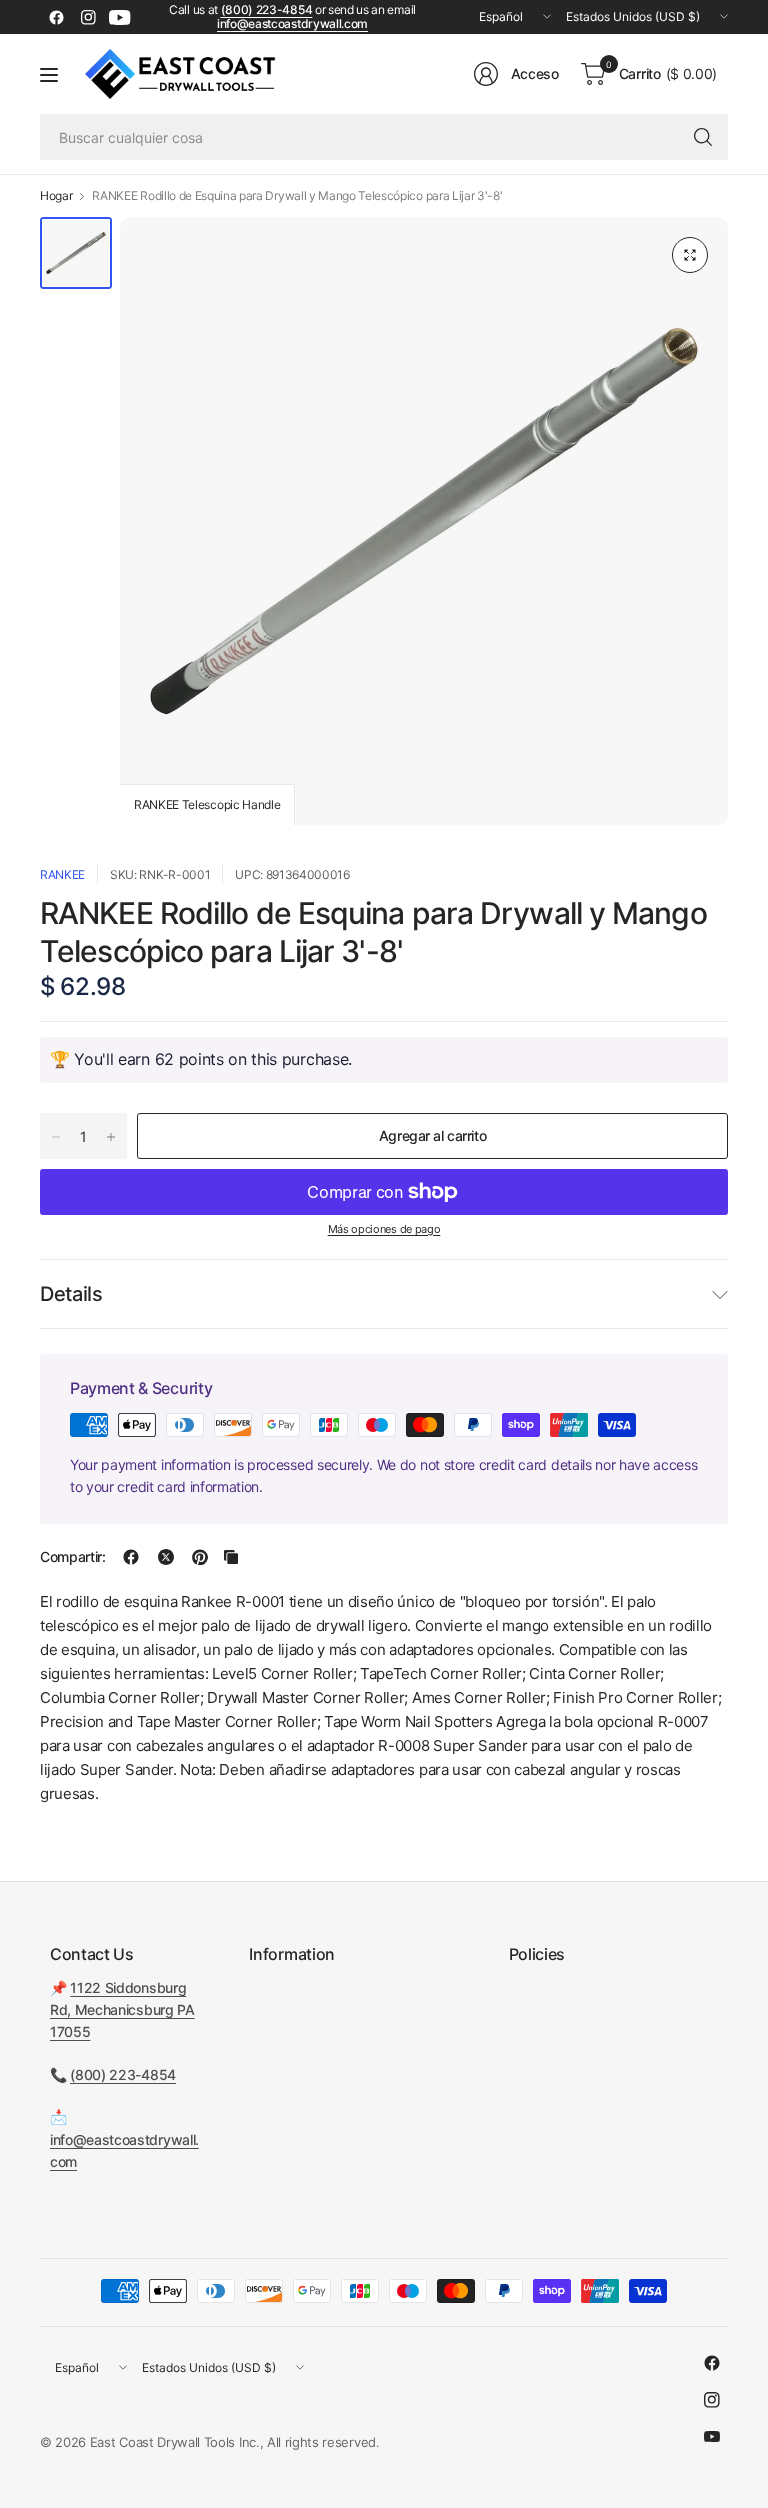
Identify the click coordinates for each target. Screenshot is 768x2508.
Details (71, 1294)
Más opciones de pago (384, 1229)
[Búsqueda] (703, 137)
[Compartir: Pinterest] (200, 1557)
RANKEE (62, 874)
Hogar (56, 196)
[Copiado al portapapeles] (231, 1557)
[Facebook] (56, 17)
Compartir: (73, 1557)
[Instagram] (88, 17)
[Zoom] (690, 255)
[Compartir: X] (166, 1557)
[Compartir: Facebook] (131, 1557)
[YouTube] (120, 17)
